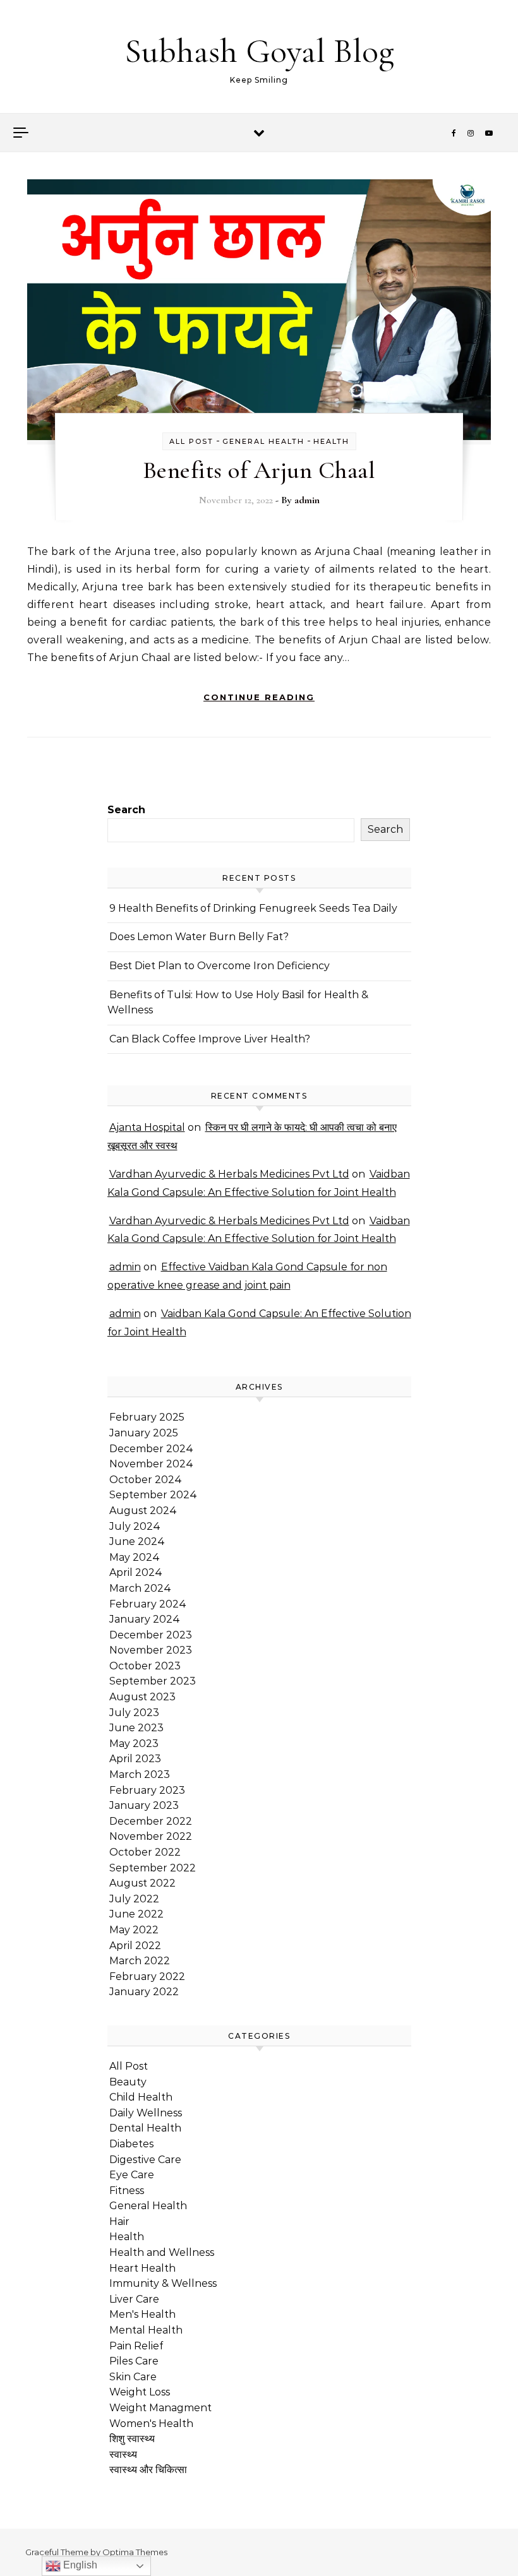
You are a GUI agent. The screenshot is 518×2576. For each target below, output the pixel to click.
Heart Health (142, 2268)
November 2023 (151, 1650)
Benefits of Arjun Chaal (259, 470)
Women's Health (151, 2424)
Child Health (141, 2097)
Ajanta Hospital (147, 1127)
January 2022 (144, 1992)
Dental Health (145, 2128)
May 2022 (134, 1930)
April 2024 (136, 1572)
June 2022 (136, 1914)
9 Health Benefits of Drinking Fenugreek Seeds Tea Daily (253, 908)
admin (307, 500)
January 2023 (144, 1805)
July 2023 (134, 1713)
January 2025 (144, 1433)
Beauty (128, 2082)
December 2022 (151, 1821)
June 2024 (137, 1541)
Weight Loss (140, 2392)
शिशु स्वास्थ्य (132, 2439)
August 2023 (142, 1697)
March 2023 (140, 1774)
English (79, 2565)
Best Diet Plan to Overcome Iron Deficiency (220, 966)
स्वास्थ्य (123, 2454)
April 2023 (135, 1759)
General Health (263, 441)
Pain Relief (136, 2346)
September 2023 (153, 1681)
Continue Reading (259, 697)
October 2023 (145, 1666)
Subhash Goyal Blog (259, 51)
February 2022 (147, 1977)
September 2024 (153, 1495)
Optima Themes (135, 2552)
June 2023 (136, 1728)
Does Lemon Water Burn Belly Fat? (199, 937)
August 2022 (142, 1883)
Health (331, 441)
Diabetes (131, 2144)
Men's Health (142, 2314)
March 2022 (140, 1961)
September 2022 (153, 1868)
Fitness (127, 2191)
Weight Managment (160, 2408)
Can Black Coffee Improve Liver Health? (210, 1039)
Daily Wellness (146, 2113)
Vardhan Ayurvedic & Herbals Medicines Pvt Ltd (229, 1174)
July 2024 (135, 1526)
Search (126, 810)
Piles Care (134, 2361)
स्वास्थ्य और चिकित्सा (148, 2470)
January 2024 (145, 1619)
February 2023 (147, 1790)
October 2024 (146, 1480)
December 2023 (151, 1635)
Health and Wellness (162, 2252)
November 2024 (151, 1464)
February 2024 (148, 1604)
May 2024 (135, 1557)
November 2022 (151, 1836)
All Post (191, 441)
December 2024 (151, 1449)
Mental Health (146, 2330)
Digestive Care (145, 2160)
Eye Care (132, 2175)
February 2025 (147, 1417)
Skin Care (133, 2377)
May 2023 (134, 1744)
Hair (119, 2221)
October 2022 (145, 1852)
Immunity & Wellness (163, 2283)
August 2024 (143, 1511)
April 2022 (135, 1946)
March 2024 (140, 1588)
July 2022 (134, 1899)
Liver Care (134, 2299)
